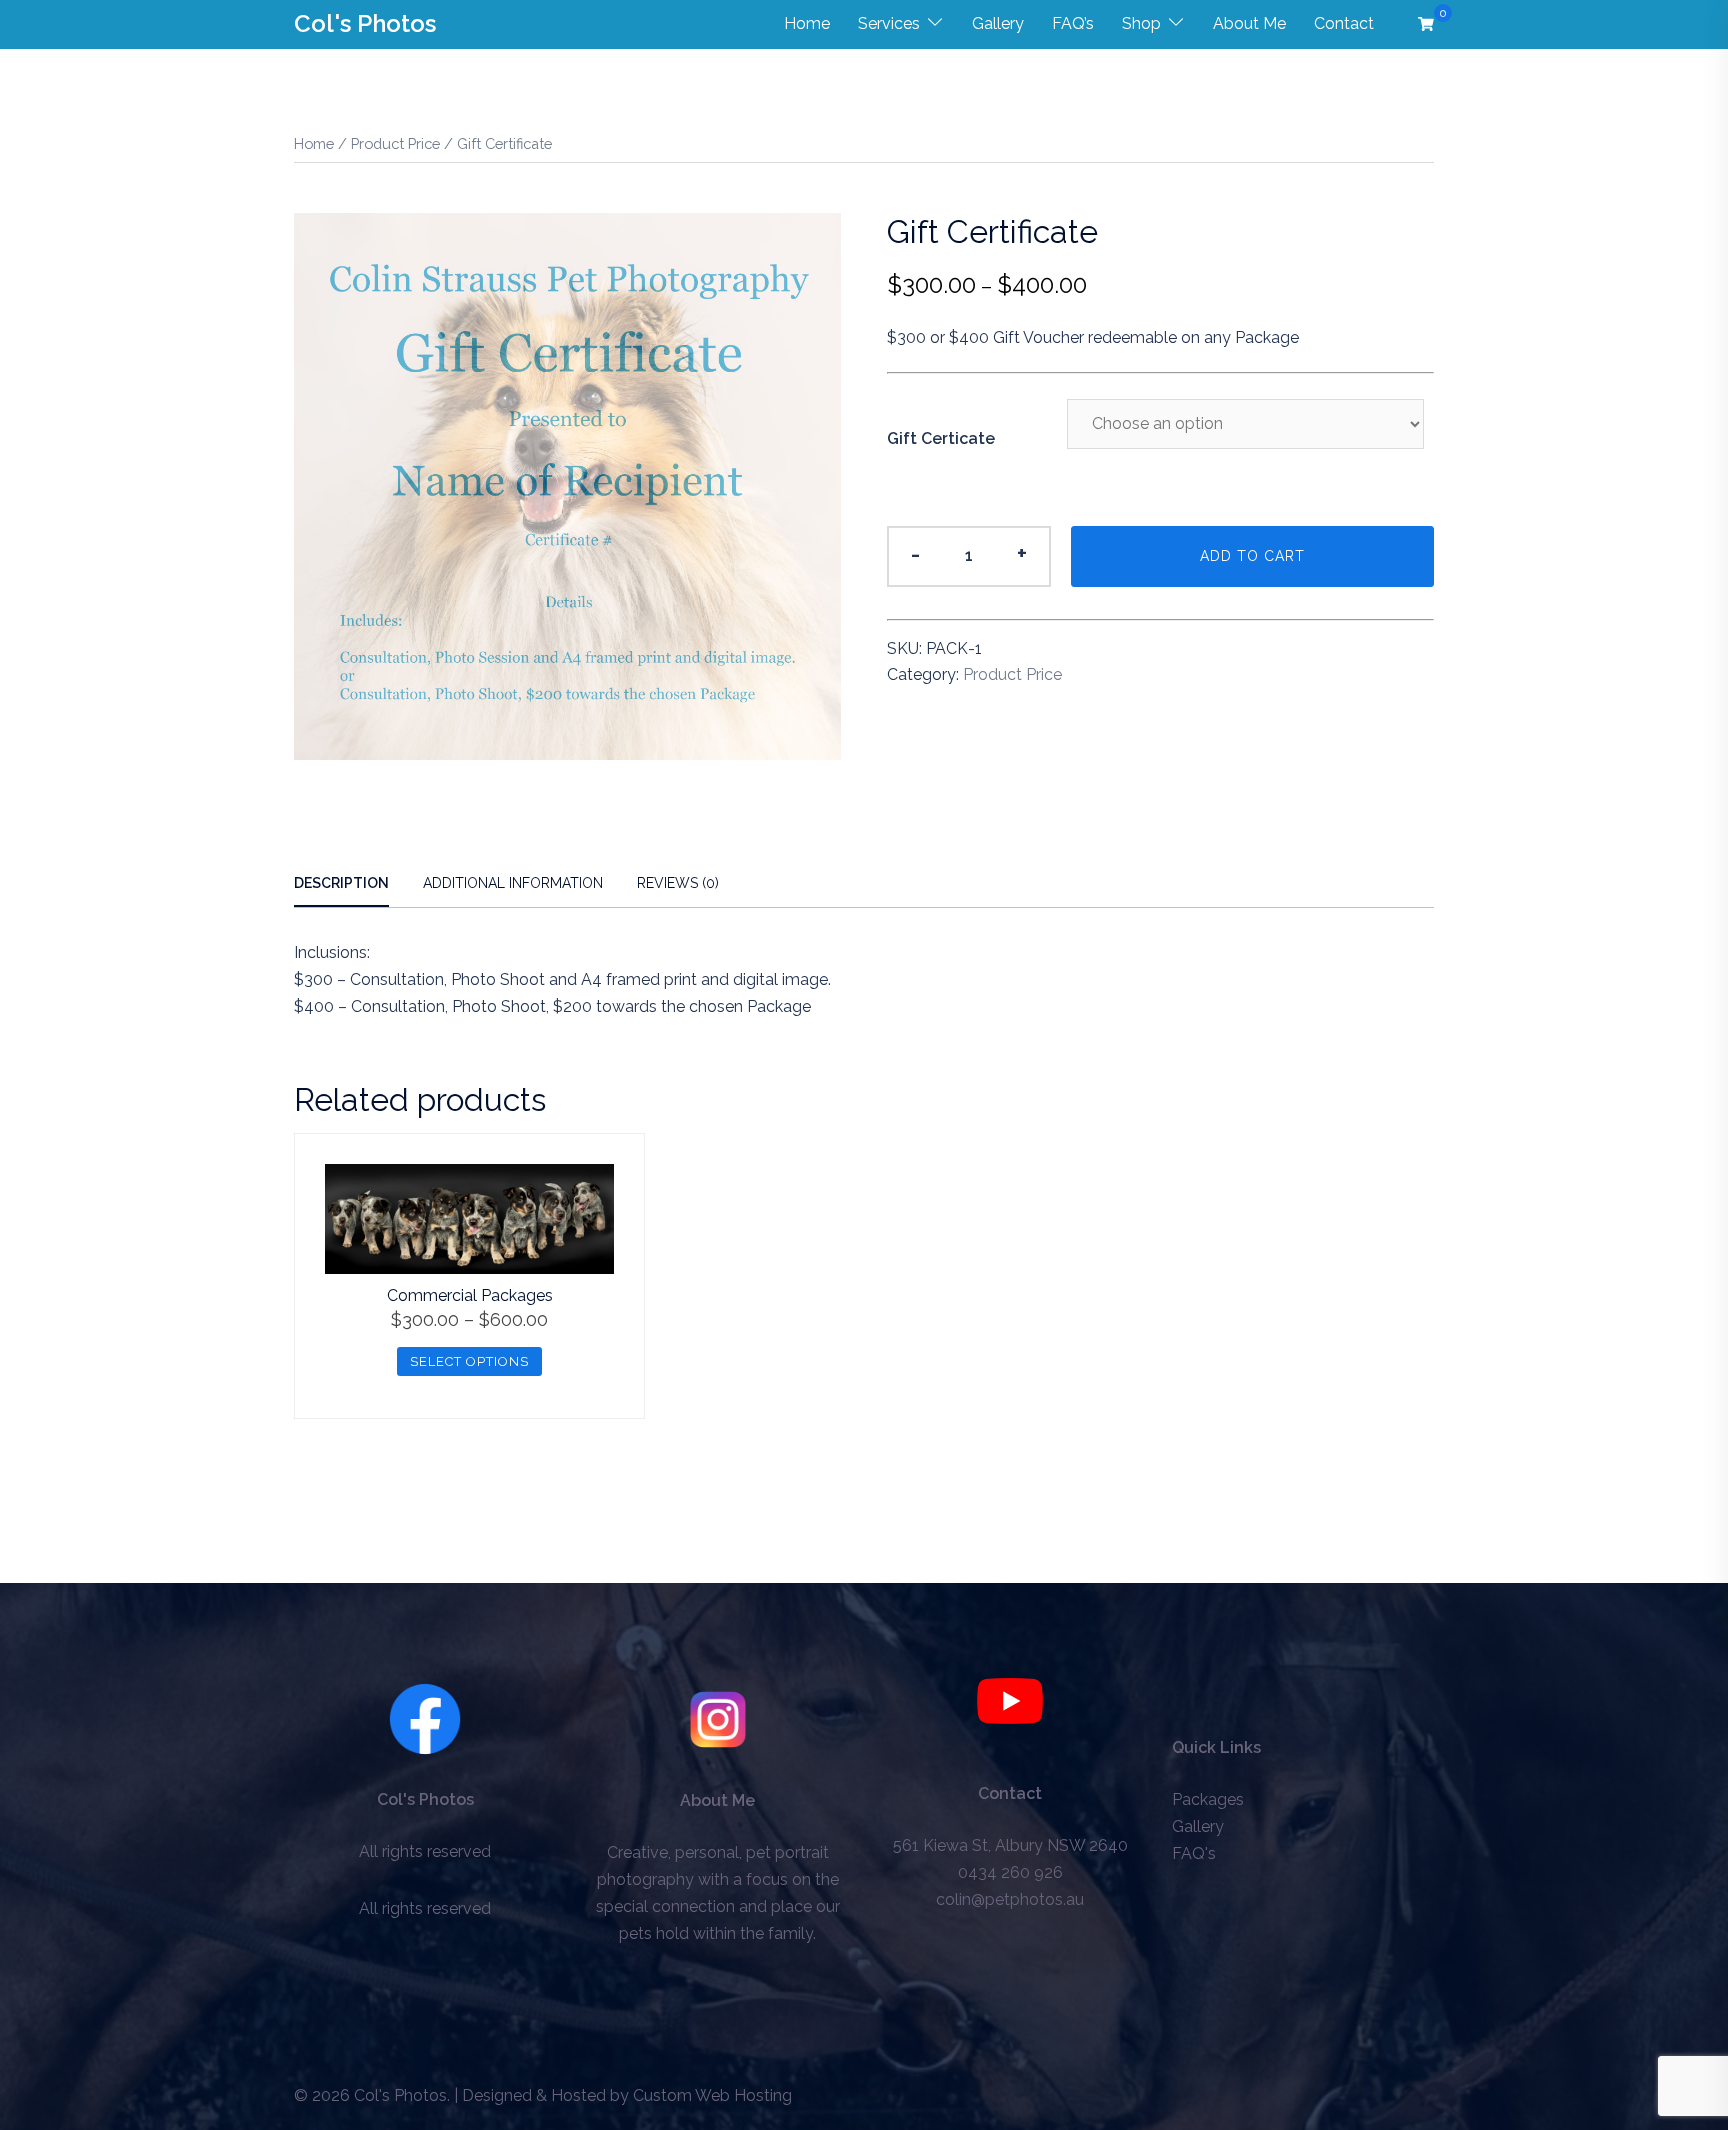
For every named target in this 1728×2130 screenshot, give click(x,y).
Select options (469, 1361)
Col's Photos (365, 23)
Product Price (395, 143)
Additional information (513, 883)
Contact (1344, 23)
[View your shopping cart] (1426, 23)
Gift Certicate (941, 438)
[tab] (341, 885)
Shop (1141, 23)
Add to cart (1252, 556)
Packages (1208, 1799)
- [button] (915, 553)
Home (807, 23)
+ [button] (1022, 553)
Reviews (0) (678, 883)
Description (341, 883)
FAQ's (1194, 1853)
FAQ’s (1073, 23)
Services (889, 23)
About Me (1249, 23)
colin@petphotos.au (1010, 1899)
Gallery (998, 23)
